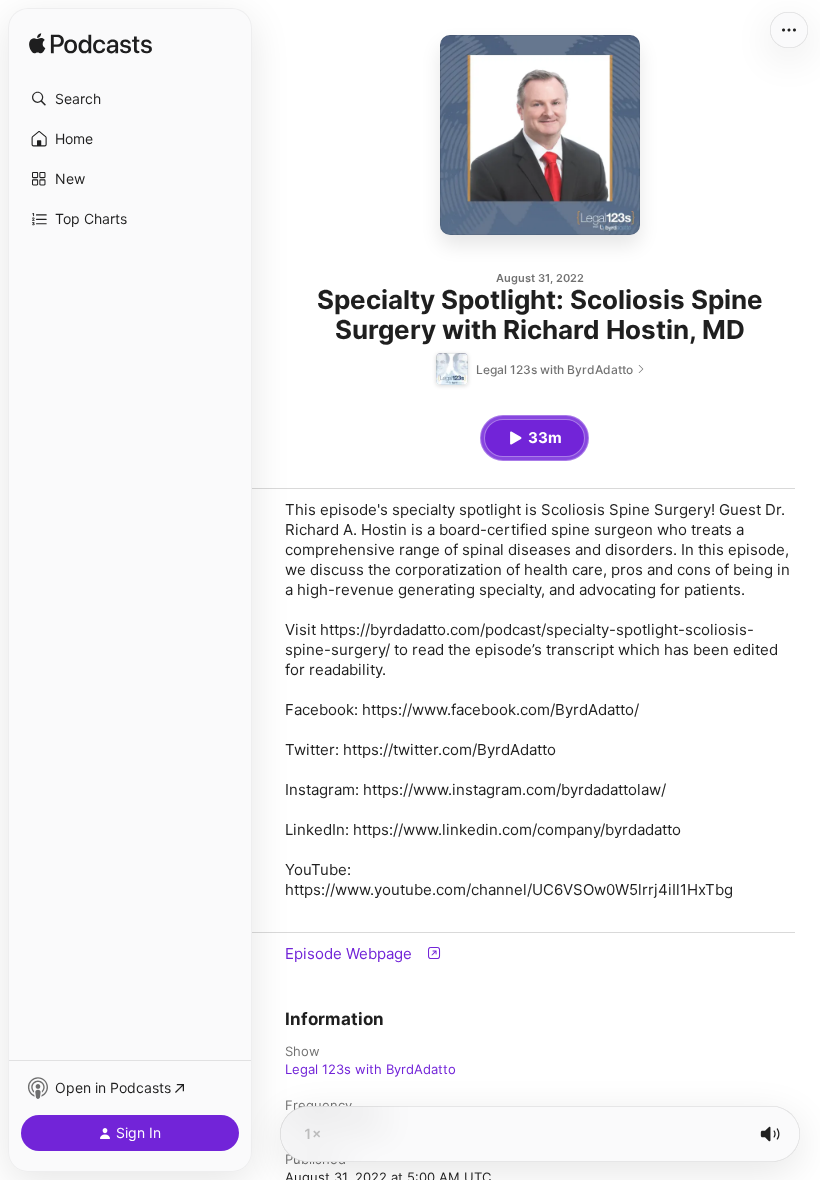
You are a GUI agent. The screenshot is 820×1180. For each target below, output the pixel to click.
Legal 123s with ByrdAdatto (370, 1069)
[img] (90, 45)
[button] (130, 99)
